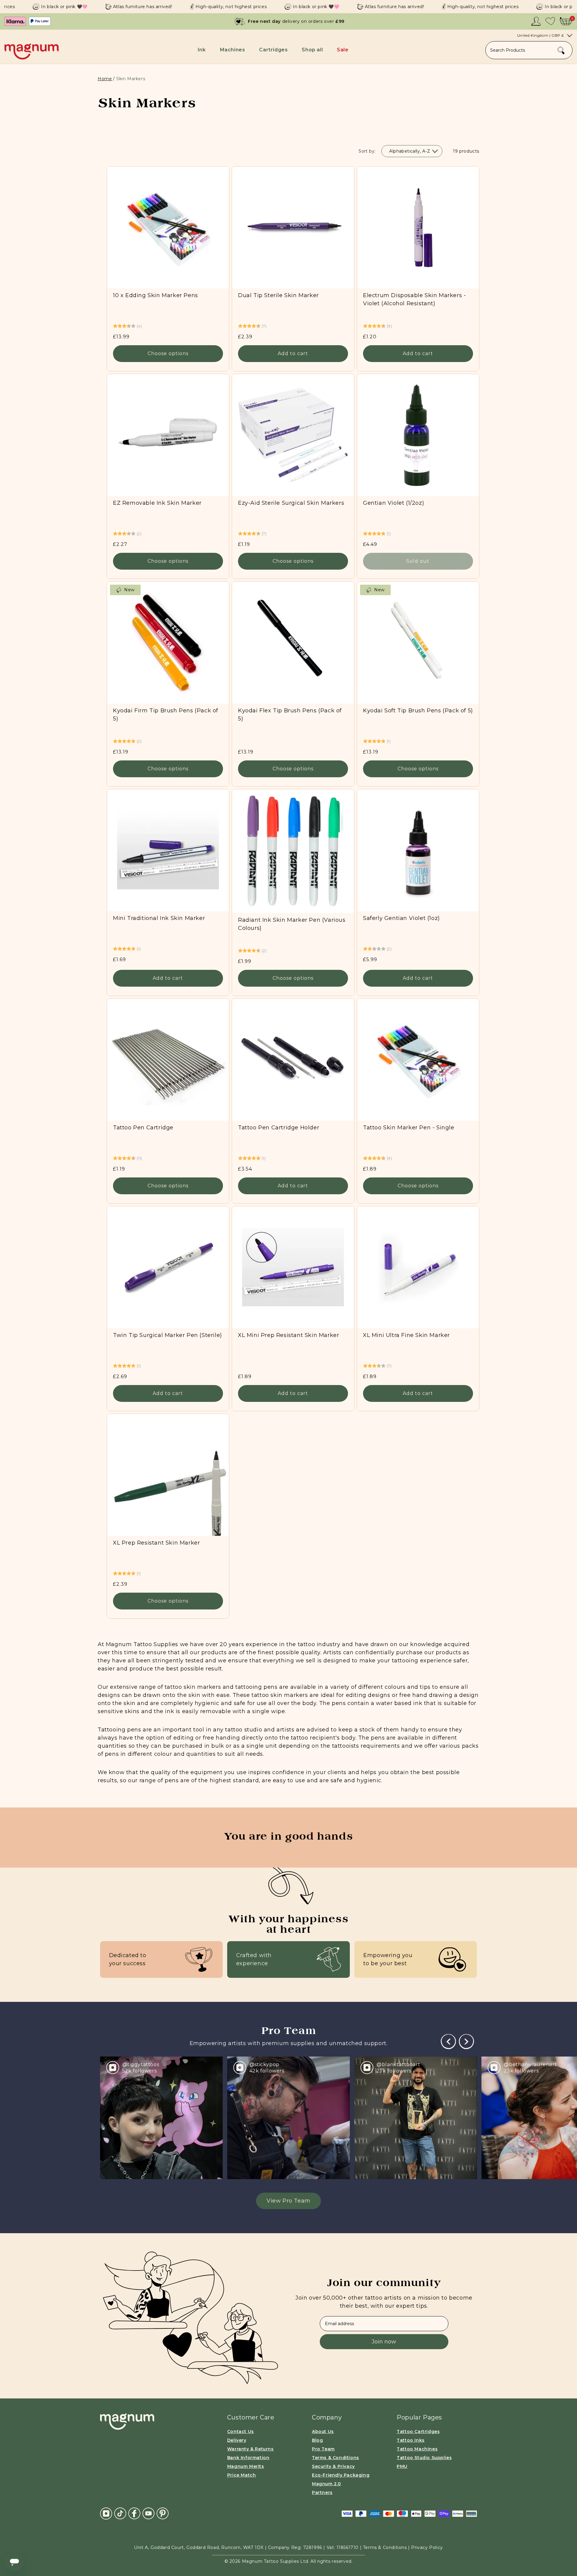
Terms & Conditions (336, 2458)
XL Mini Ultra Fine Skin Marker (406, 1335)
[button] (203, 50)
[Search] (561, 50)
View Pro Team (288, 2201)
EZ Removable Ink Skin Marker (157, 503)
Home (105, 79)
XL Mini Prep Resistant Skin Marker (288, 1335)
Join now (384, 2342)
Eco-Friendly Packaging (341, 2475)
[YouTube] (148, 2513)
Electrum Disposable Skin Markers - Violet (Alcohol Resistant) (414, 299)
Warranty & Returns (250, 2449)
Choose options (168, 354)
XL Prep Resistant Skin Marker (156, 1543)
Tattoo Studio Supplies (424, 2458)
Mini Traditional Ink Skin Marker (159, 918)
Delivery (237, 2440)
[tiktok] (120, 2513)
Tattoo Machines (417, 2449)
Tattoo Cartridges (418, 2431)
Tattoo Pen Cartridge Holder (279, 1128)
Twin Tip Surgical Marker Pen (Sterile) (168, 1335)
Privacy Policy (427, 2547)
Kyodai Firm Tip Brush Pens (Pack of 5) (166, 715)
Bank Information (248, 2458)
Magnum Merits (246, 2466)
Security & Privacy (333, 2466)
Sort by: (367, 151)
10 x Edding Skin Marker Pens (156, 295)
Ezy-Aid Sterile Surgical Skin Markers (291, 503)
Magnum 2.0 (327, 2484)
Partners (322, 2492)
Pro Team (323, 2449)
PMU (402, 2466)
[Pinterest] (163, 2513)
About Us (323, 2431)
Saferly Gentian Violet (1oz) (401, 918)
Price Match (242, 2475)
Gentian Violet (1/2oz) (394, 503)
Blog (317, 2440)
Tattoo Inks (411, 2440)
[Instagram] (106, 2513)
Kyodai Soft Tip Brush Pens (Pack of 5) (418, 711)
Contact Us (241, 2431)
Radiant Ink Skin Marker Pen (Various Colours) (292, 924)
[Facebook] (134, 2513)
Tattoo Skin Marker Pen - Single (409, 1128)
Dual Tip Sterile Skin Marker (278, 295)
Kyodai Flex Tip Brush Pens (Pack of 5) (290, 715)
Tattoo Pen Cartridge (143, 1128)
